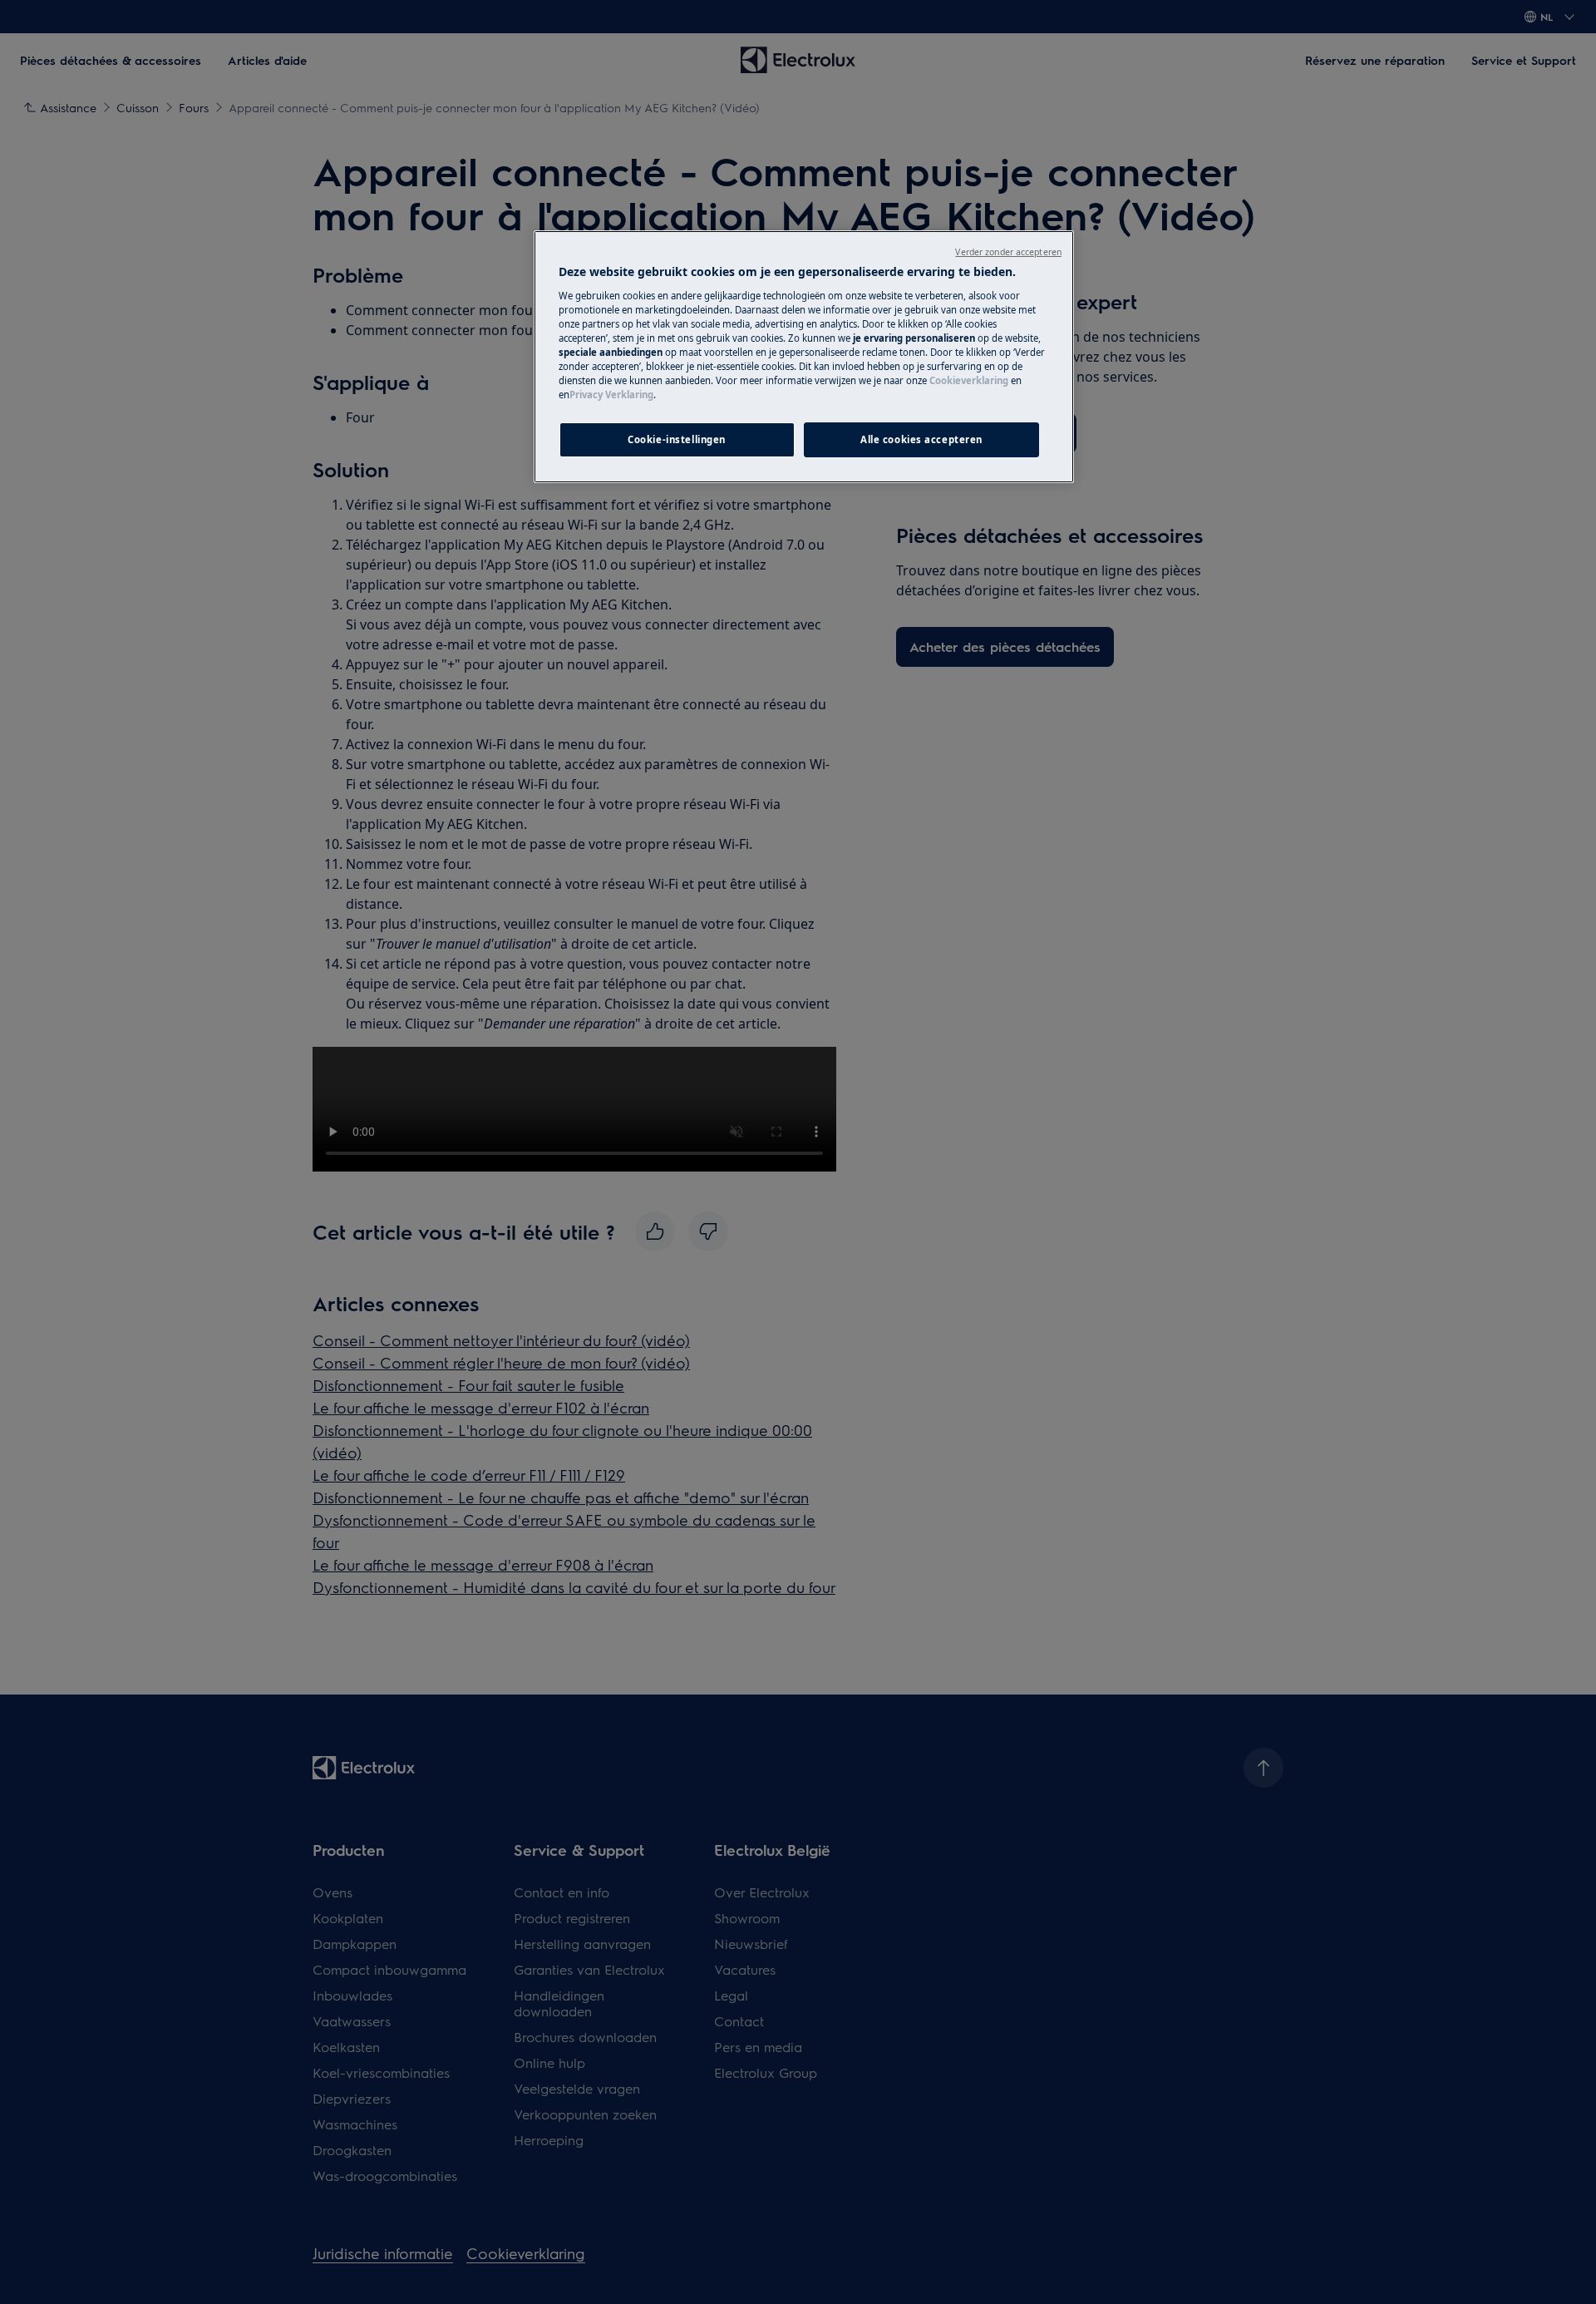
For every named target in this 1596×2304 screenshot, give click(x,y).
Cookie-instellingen (677, 439)
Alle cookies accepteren (921, 439)
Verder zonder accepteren (1008, 252)
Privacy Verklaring (611, 395)
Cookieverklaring (969, 380)
